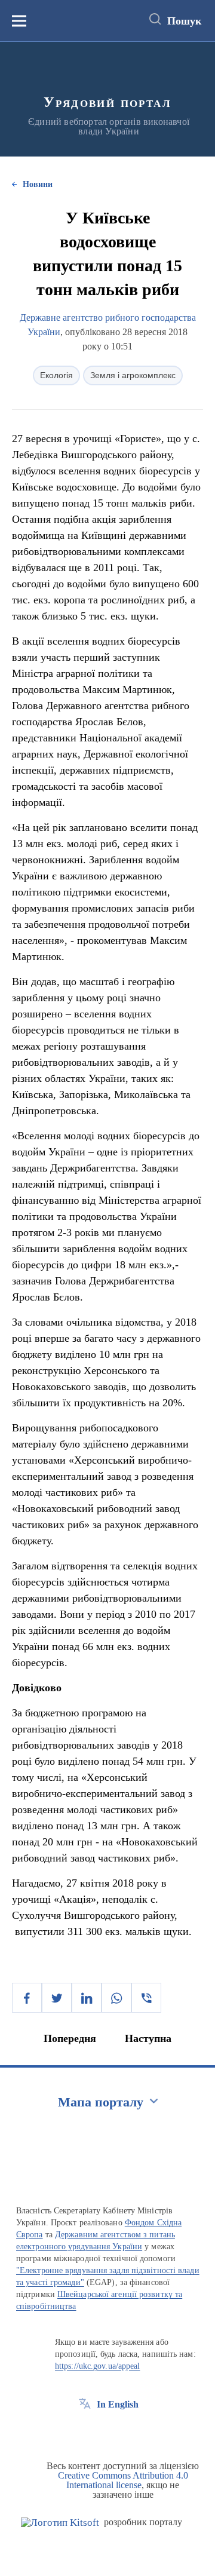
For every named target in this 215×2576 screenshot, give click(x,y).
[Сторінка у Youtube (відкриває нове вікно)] (129, 2431)
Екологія (56, 375)
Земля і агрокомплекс (133, 375)
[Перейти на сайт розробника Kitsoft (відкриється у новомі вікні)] (60, 2523)
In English (118, 2404)
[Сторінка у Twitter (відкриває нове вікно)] (107, 2431)
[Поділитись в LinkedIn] (87, 1998)
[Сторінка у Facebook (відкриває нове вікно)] (85, 2431)
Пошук (184, 21)
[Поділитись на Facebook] (27, 1998)
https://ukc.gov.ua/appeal (98, 2366)
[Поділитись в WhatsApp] (116, 1998)
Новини (38, 184)
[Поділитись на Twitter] (57, 1998)
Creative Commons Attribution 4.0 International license (123, 2480)
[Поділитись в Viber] (146, 1998)
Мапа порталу (101, 2102)
